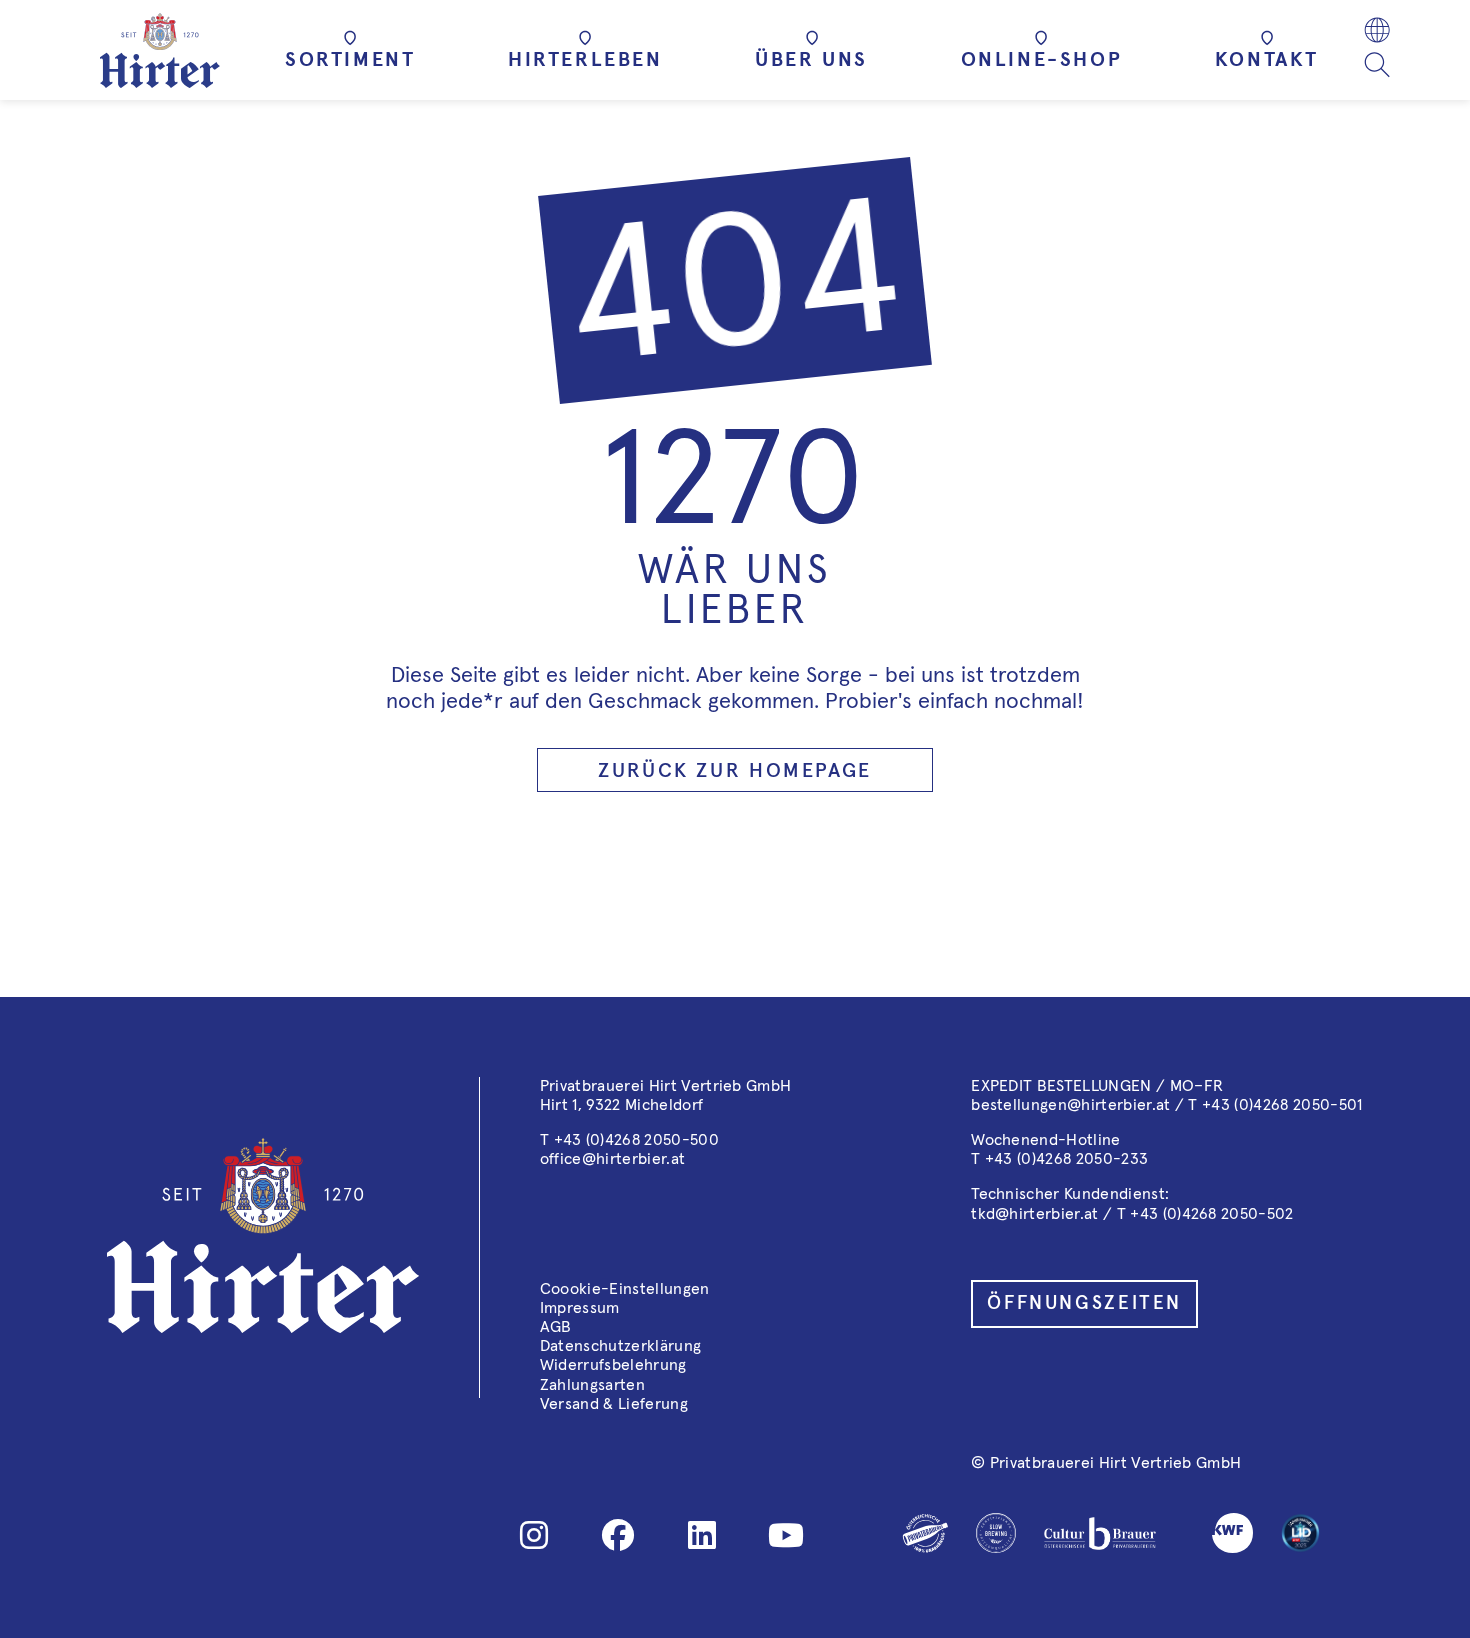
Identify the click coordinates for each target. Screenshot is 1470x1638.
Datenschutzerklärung (620, 1346)
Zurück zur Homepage (735, 771)
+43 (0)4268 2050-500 (636, 1140)
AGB (556, 1327)
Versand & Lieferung (614, 1404)
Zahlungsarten (592, 1385)
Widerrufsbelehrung (613, 1365)
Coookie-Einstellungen (625, 1289)
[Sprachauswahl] (1377, 32)
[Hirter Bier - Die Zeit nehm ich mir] (160, 50)
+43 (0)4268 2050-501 (1282, 1105)
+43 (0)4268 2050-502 (1211, 1214)
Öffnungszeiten (1084, 1303)
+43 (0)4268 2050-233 (1066, 1159)
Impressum (580, 1308)
